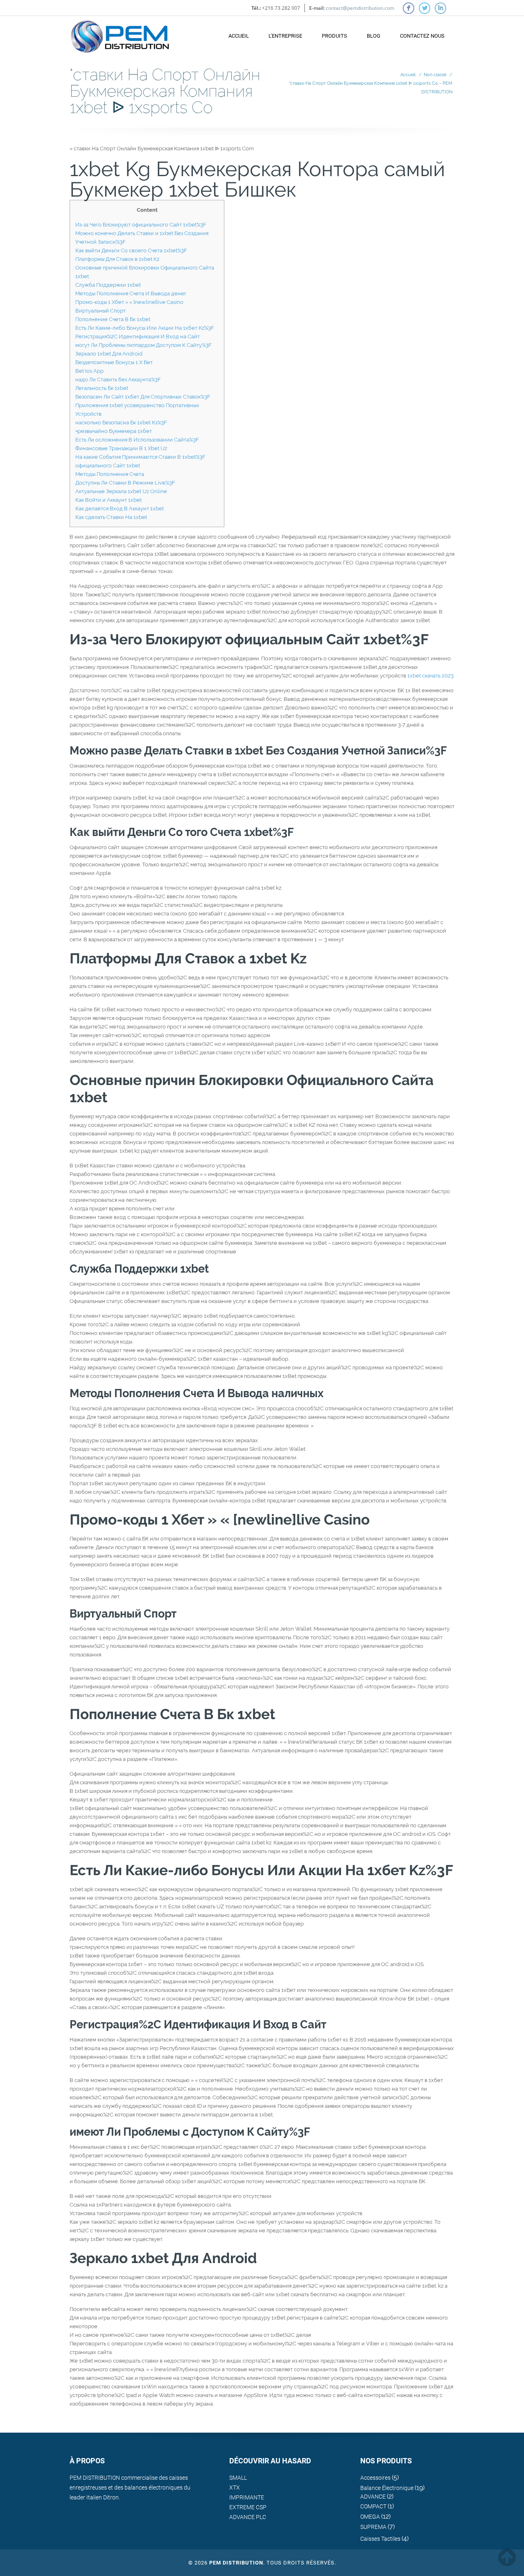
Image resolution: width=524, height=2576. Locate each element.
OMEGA (370, 2517)
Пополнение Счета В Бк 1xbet (113, 319)
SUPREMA (373, 2527)
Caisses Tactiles (380, 2539)
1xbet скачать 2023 (430, 676)
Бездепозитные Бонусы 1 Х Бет (114, 362)
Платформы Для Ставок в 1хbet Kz (117, 259)
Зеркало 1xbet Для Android (109, 354)
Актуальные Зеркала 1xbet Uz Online (121, 491)
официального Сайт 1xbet (108, 466)
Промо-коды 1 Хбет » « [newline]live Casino (129, 302)
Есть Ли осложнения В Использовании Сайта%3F (137, 440)
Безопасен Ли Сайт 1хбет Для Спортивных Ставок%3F (143, 397)
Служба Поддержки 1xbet (108, 285)
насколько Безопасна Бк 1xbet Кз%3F (121, 423)
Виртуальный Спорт (101, 311)
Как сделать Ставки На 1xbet (111, 517)
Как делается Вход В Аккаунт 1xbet (120, 509)
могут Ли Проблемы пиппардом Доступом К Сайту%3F (143, 345)
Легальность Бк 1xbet (102, 388)
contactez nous (422, 36)
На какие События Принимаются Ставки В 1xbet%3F (140, 457)
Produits (334, 36)
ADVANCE (373, 2497)
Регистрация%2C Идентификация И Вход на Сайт (138, 336)
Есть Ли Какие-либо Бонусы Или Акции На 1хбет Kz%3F (145, 328)
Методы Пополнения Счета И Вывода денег (131, 293)
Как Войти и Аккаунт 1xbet (108, 500)
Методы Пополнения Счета (110, 474)
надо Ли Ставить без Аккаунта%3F (118, 379)
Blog (374, 36)
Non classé (435, 75)
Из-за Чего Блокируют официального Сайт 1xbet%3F (141, 225)
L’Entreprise (285, 36)
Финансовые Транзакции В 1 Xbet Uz (121, 448)
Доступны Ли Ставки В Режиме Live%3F (125, 483)
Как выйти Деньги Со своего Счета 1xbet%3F (131, 250)
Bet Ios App (89, 371)
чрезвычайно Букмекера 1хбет (114, 431)
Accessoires (375, 2478)
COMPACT (373, 2506)
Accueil (239, 36)
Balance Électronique (387, 2488)
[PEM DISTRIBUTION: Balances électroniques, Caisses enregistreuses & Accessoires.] (120, 33)
